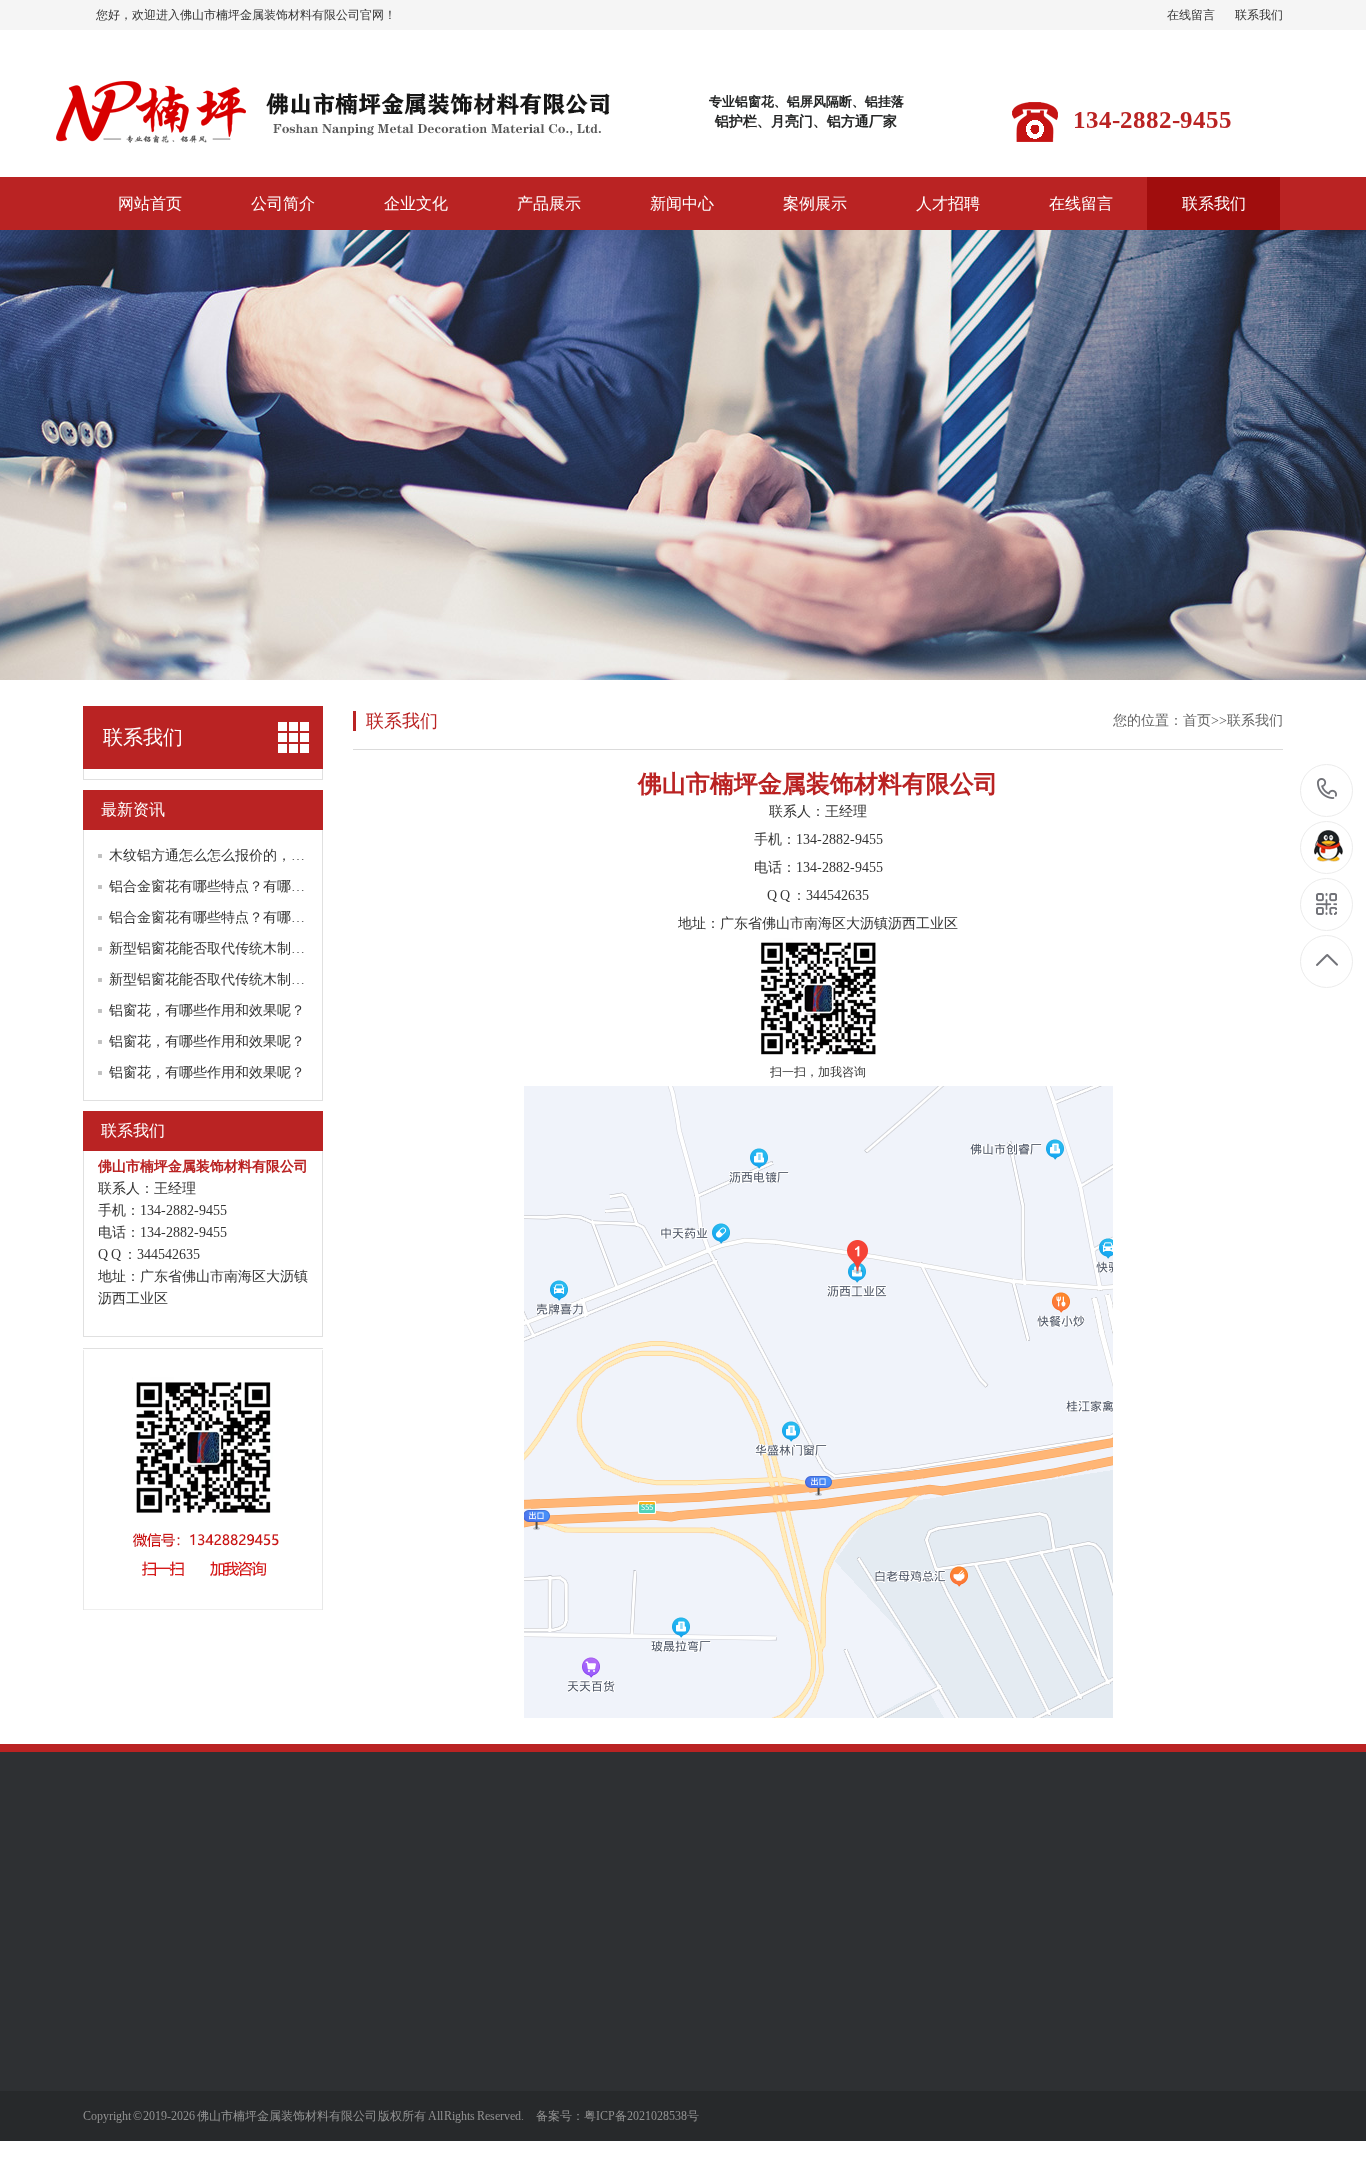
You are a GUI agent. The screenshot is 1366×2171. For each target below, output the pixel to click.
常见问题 (389, 2088)
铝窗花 (243, 2028)
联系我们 (1259, 15)
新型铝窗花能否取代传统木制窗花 (214, 948)
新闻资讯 (393, 1981)
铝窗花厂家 (202, 1882)
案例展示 (815, 203)
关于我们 (115, 1981)
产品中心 (254, 1981)
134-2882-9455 (1327, 790)
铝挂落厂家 (454, 1882)
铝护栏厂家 (370, 1882)
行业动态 (389, 2058)
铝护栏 (243, 2118)
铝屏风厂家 (286, 1882)
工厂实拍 (111, 2058)
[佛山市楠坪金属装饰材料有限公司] (333, 148)
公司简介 (283, 203)
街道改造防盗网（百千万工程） (285, 2065)
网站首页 (150, 203)
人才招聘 (948, 203)
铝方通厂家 (538, 1882)
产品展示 (549, 203)
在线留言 (1191, 15)
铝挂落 (243, 2148)
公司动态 (389, 2028)
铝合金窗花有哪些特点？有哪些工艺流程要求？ (256, 886)
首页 (1197, 720)
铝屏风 (243, 2088)
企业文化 (416, 203)
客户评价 (111, 2028)
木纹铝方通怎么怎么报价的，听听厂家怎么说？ (256, 855)
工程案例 (528, 2028)
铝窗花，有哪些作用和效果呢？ (207, 1010)
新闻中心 (682, 203)
